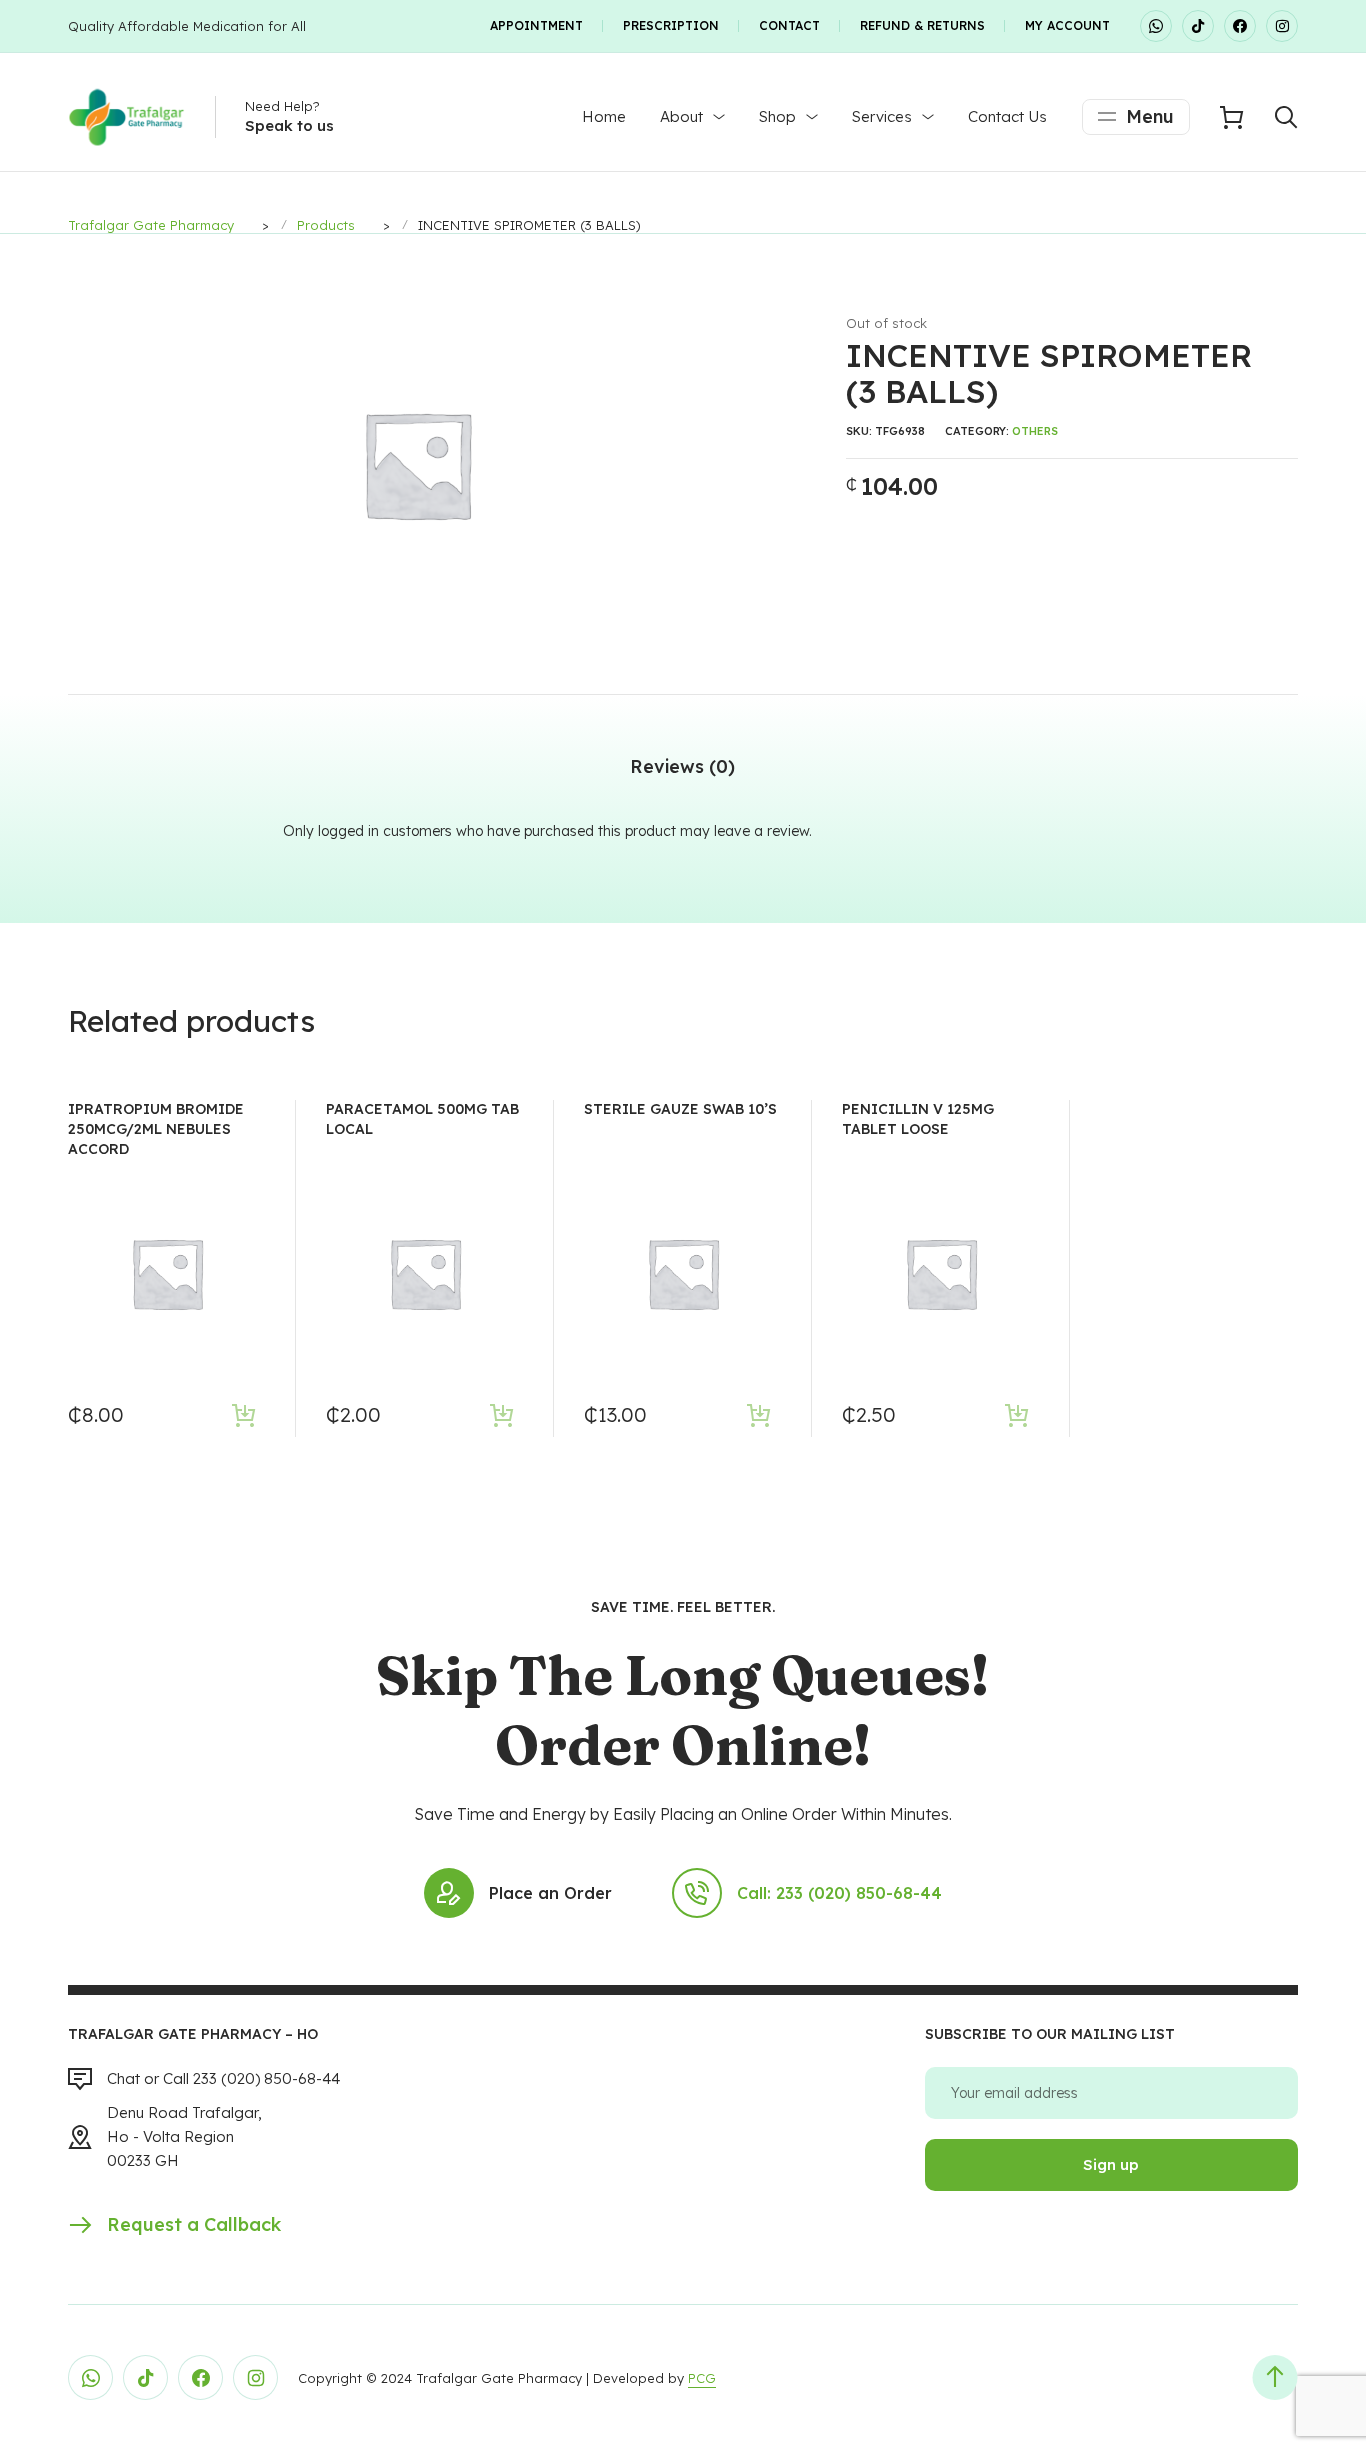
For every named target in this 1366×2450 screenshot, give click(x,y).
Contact (789, 25)
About (681, 116)
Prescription (671, 25)
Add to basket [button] (243, 1414)
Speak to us (289, 125)
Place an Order (550, 1893)
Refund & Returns (922, 25)
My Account (1067, 25)
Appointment (536, 25)
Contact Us (1007, 116)
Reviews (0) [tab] (682, 766)
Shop (777, 116)
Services (882, 116)
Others (1035, 431)
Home (604, 116)
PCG (702, 2378)
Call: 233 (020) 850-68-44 (839, 1893)
